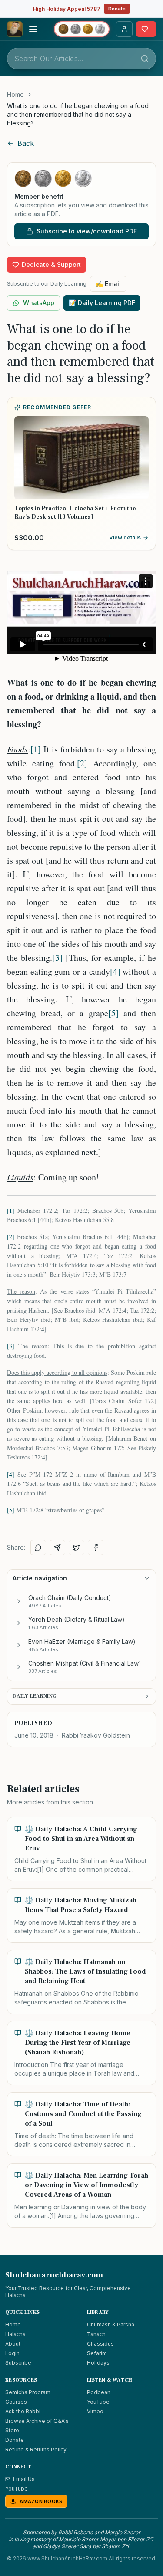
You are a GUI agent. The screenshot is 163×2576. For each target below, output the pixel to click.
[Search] (145, 59)
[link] (81, 115)
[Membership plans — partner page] (82, 29)
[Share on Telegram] (57, 1548)
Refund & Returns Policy (36, 2449)
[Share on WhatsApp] (38, 1548)
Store (12, 2430)
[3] (57, 958)
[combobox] (81, 59)
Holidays (98, 2363)
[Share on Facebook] (96, 1548)
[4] (115, 971)
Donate (117, 9)
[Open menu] (33, 29)
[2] (82, 763)
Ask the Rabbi (23, 2411)
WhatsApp (39, 303)
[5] (113, 1013)
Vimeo (95, 2411)
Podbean (99, 2392)
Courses (16, 2402)
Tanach (96, 2334)
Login (12, 2353)
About (13, 2344)
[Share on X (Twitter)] (77, 1548)
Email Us (24, 2479)
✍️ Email (108, 284)
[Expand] (19, 1601)
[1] (36, 749)
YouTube (98, 2402)
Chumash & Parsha (111, 2325)
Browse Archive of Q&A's (37, 2421)
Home (15, 94)
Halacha (15, 2334)
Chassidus (100, 2344)
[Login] (124, 29)
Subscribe (18, 2363)
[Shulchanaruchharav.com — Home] (15, 29)
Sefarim (97, 2353)
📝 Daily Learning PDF (102, 303)
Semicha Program (28, 2392)
